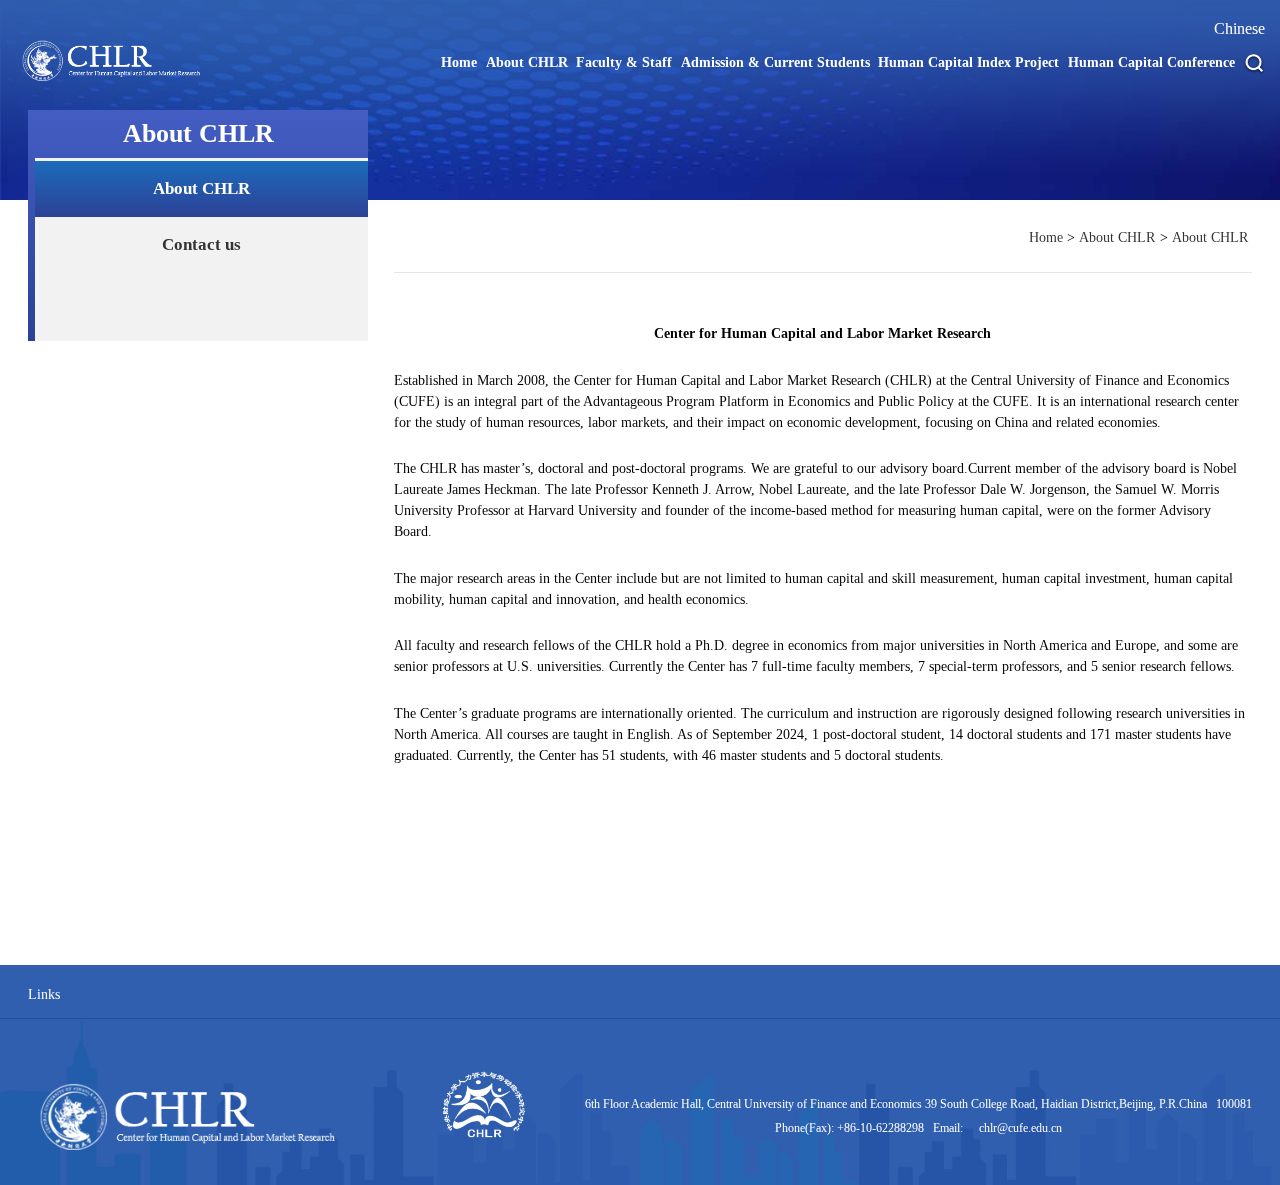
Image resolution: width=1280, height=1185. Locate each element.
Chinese (1239, 28)
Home (1046, 237)
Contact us (201, 244)
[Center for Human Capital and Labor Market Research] (121, 79)
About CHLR (201, 188)
